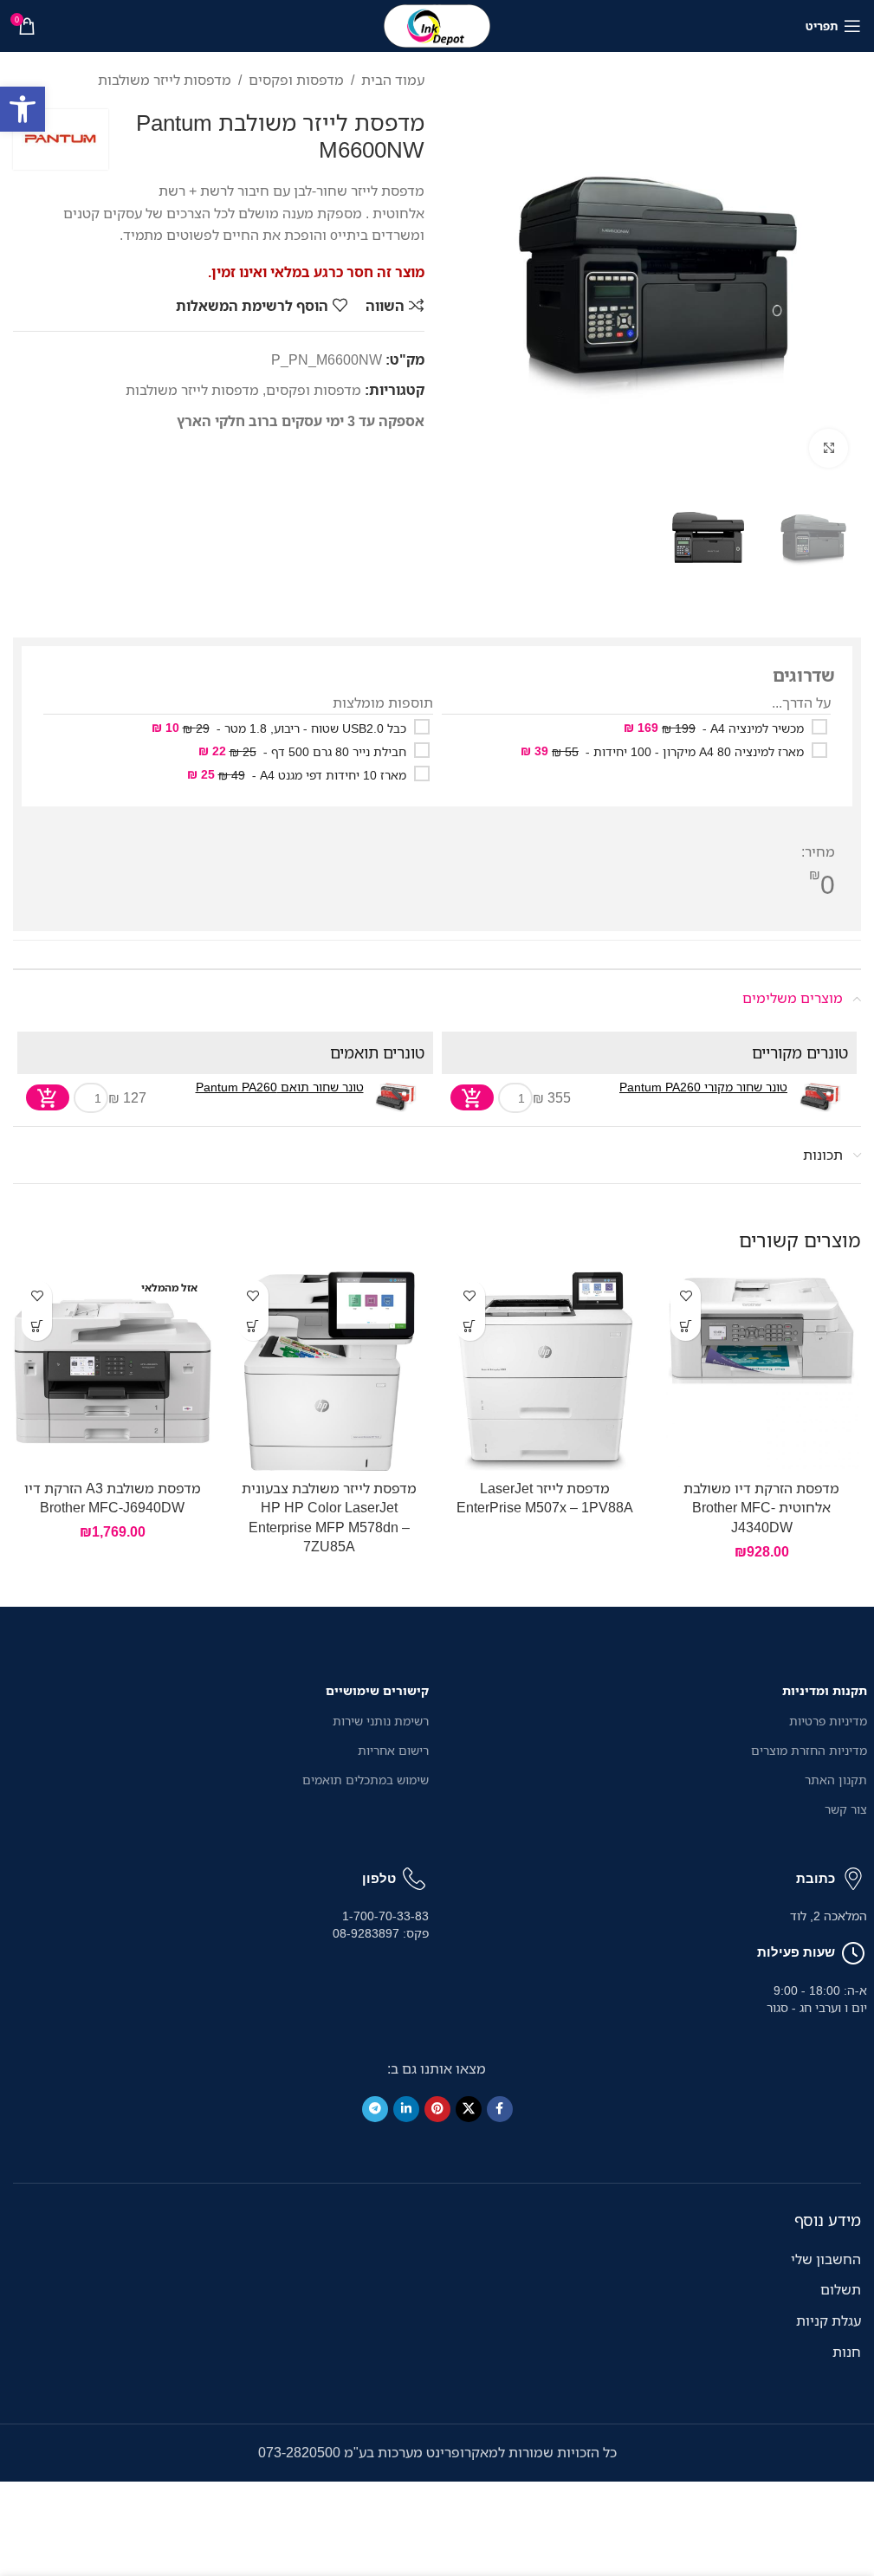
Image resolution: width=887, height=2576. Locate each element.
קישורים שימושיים (377, 1690)
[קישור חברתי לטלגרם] (375, 2109)
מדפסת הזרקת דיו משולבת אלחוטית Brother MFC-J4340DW (761, 1508)
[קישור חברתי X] (469, 2109)
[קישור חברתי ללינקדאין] (406, 2109)
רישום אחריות (393, 1750)
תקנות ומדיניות (825, 1690)
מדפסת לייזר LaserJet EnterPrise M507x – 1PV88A (545, 1498)
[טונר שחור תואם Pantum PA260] (396, 1098)
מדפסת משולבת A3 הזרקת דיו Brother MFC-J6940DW (113, 1498)
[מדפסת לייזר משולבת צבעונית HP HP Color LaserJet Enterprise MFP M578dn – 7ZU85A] (329, 1371)
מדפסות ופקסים (296, 80)
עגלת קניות (829, 2320)
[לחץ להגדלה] (829, 448)
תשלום (841, 2289)
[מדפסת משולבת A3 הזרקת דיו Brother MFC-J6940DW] (113, 1371)
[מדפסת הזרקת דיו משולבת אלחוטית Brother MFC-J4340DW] (761, 1371)
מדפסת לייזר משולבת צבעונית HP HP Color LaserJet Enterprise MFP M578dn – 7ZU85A (329, 1517)
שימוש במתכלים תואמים (366, 1780)
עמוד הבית (393, 80)
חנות (847, 2352)
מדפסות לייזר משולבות (165, 80)
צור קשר (846, 1809)
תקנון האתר (836, 1780)
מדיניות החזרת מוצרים (809, 1750)
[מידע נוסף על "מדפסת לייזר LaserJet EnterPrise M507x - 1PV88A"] (470, 1326)
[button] (23, 109)
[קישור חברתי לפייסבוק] (500, 2109)
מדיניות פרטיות (828, 1721)
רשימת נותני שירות (381, 1721)
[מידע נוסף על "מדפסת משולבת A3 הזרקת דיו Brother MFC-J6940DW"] (37, 1326)
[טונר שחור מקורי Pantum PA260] (820, 1098)
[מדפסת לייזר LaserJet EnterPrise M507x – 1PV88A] (546, 1371)
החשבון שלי (826, 2259)
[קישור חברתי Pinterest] (437, 2109)
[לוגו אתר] (437, 24)
